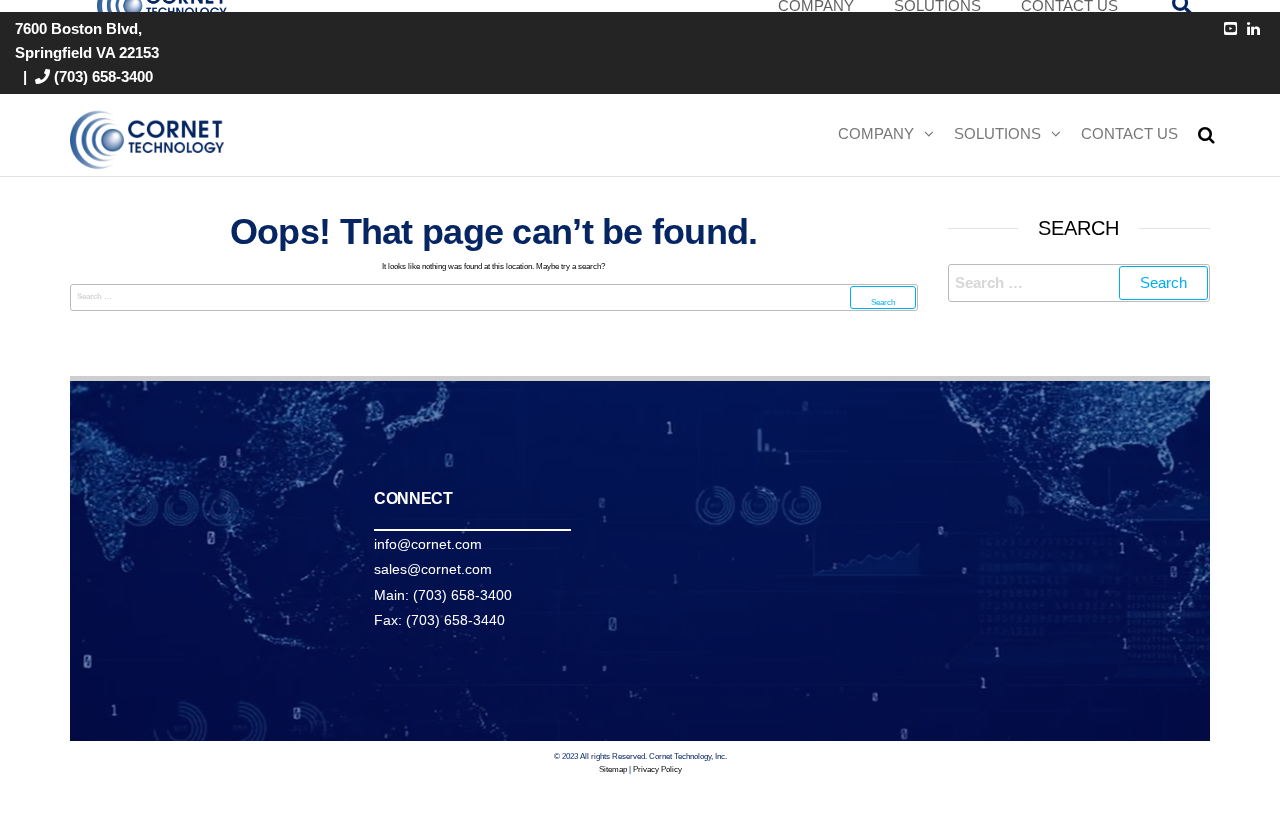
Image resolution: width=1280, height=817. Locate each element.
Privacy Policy (657, 769)
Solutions (997, 133)
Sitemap (613, 769)
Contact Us (1129, 133)
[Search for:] (494, 297)
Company (876, 133)
